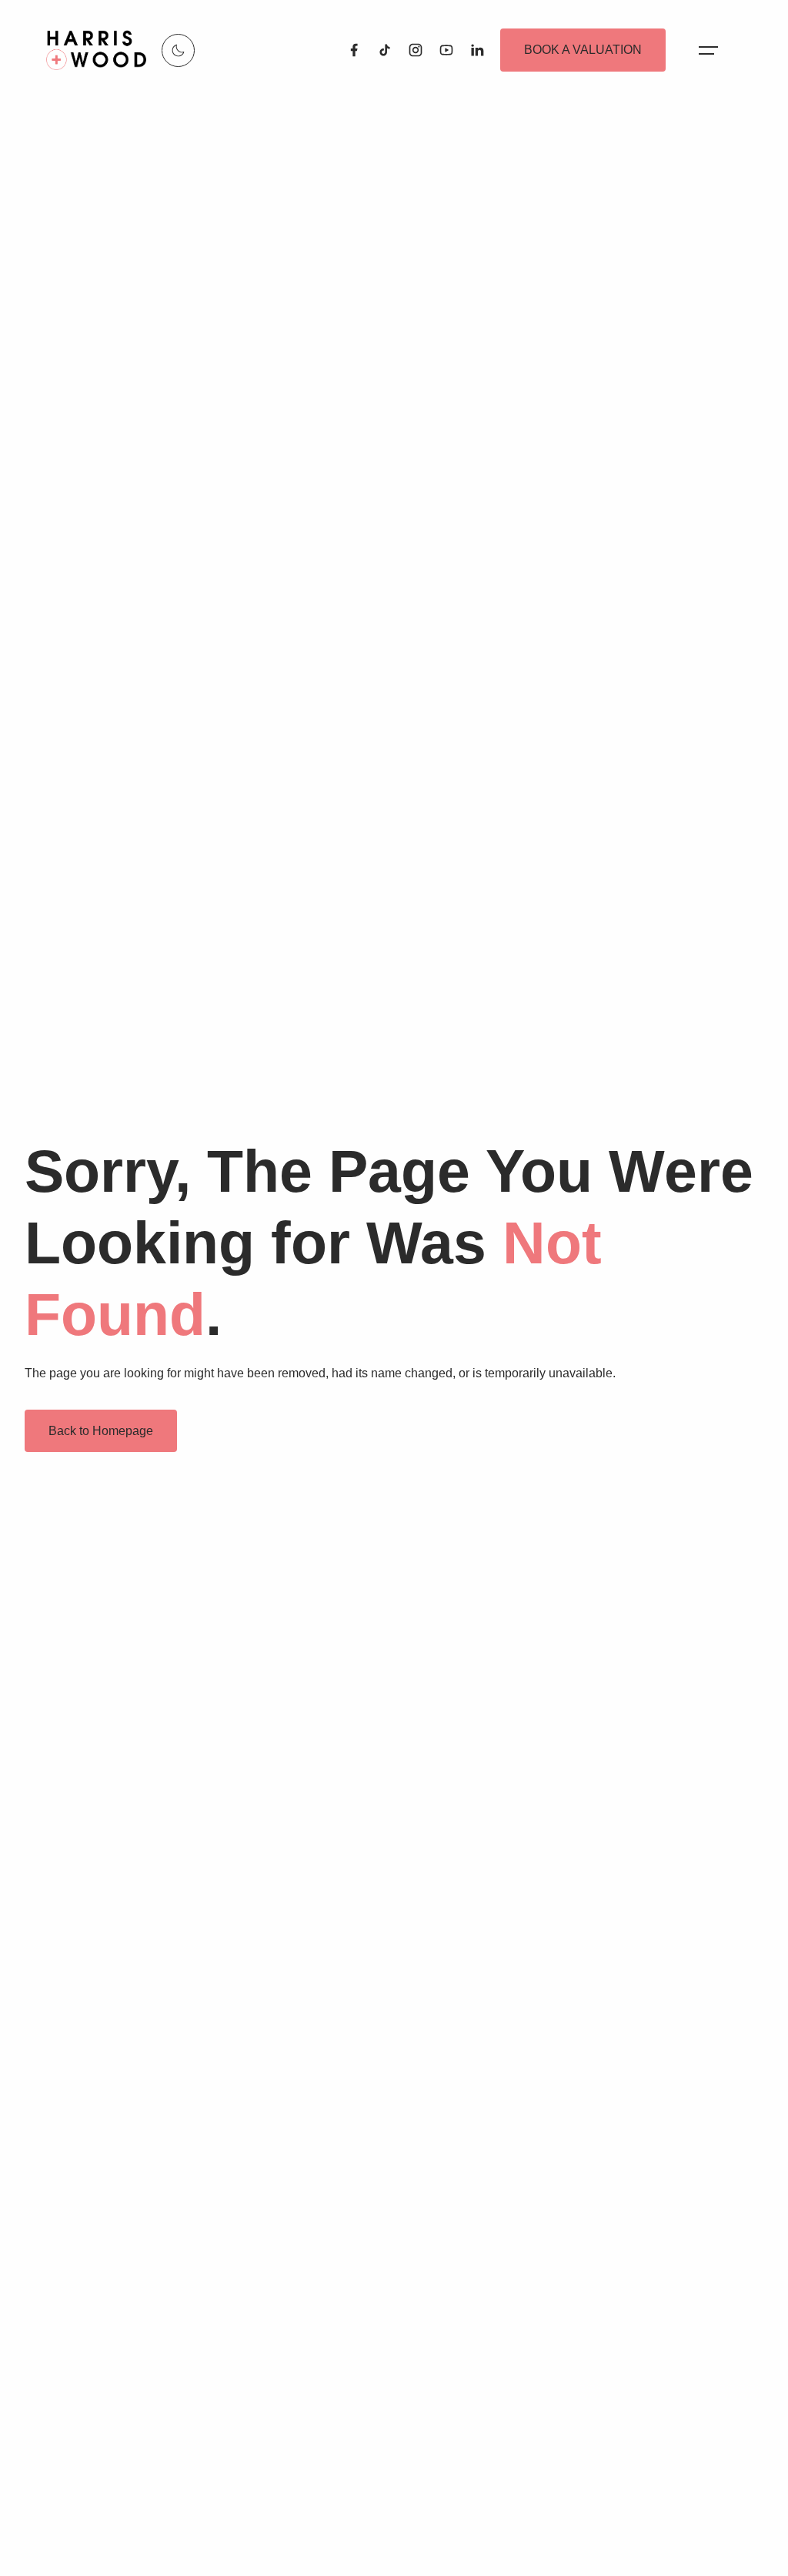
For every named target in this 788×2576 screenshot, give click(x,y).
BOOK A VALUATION (583, 50)
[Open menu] (708, 50)
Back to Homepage (101, 1431)
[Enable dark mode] (178, 50)
